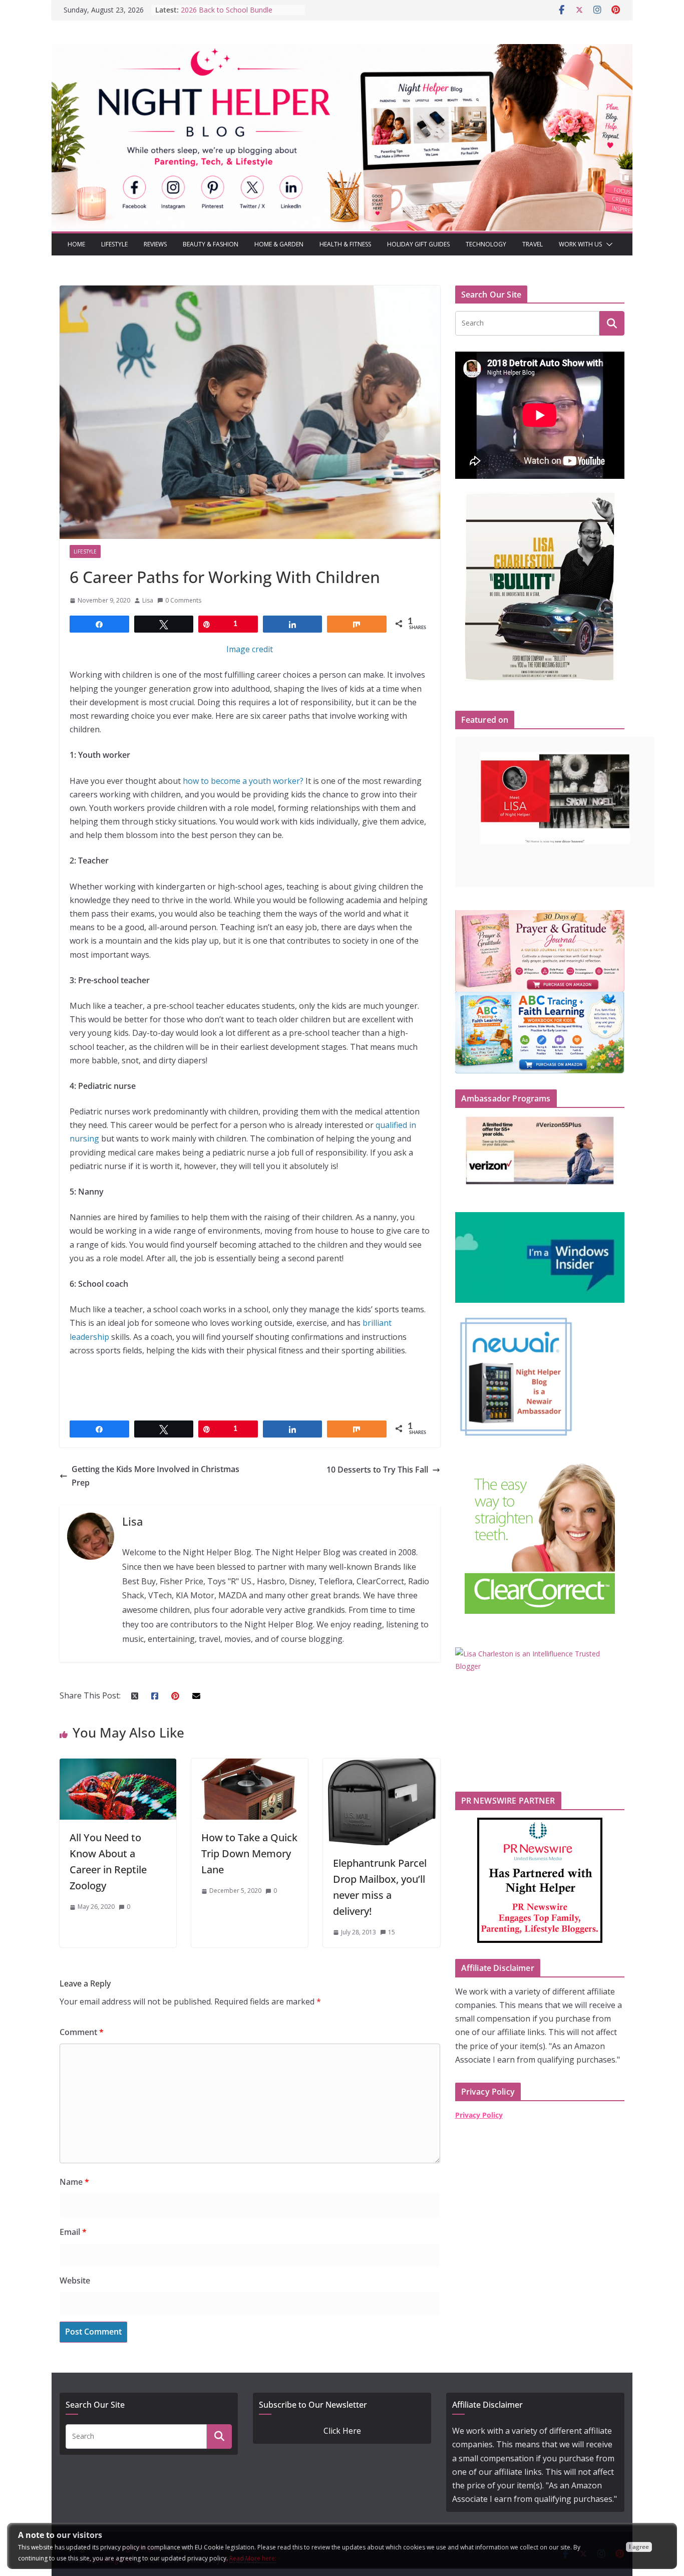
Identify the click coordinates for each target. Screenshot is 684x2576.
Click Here (342, 2431)
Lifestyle (114, 244)
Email (73, 2232)
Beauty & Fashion (211, 244)
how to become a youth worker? (243, 781)
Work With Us (580, 244)
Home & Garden (279, 244)
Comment (82, 2032)
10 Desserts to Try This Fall (377, 1470)
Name (74, 2182)
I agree (639, 2547)
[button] (607, 244)
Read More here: (253, 2558)
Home (76, 244)
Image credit (250, 649)
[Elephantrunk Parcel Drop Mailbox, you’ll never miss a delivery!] (381, 1765)
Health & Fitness (345, 244)
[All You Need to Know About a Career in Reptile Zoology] (118, 1765)
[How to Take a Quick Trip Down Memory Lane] (250, 1765)
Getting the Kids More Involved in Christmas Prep (155, 1476)
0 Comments (183, 600)
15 (392, 1932)
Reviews (155, 244)
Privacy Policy (479, 2115)
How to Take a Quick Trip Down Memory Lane (249, 1853)
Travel (533, 244)
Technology (486, 244)
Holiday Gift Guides (418, 244)
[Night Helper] (342, 51)
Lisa (148, 600)
